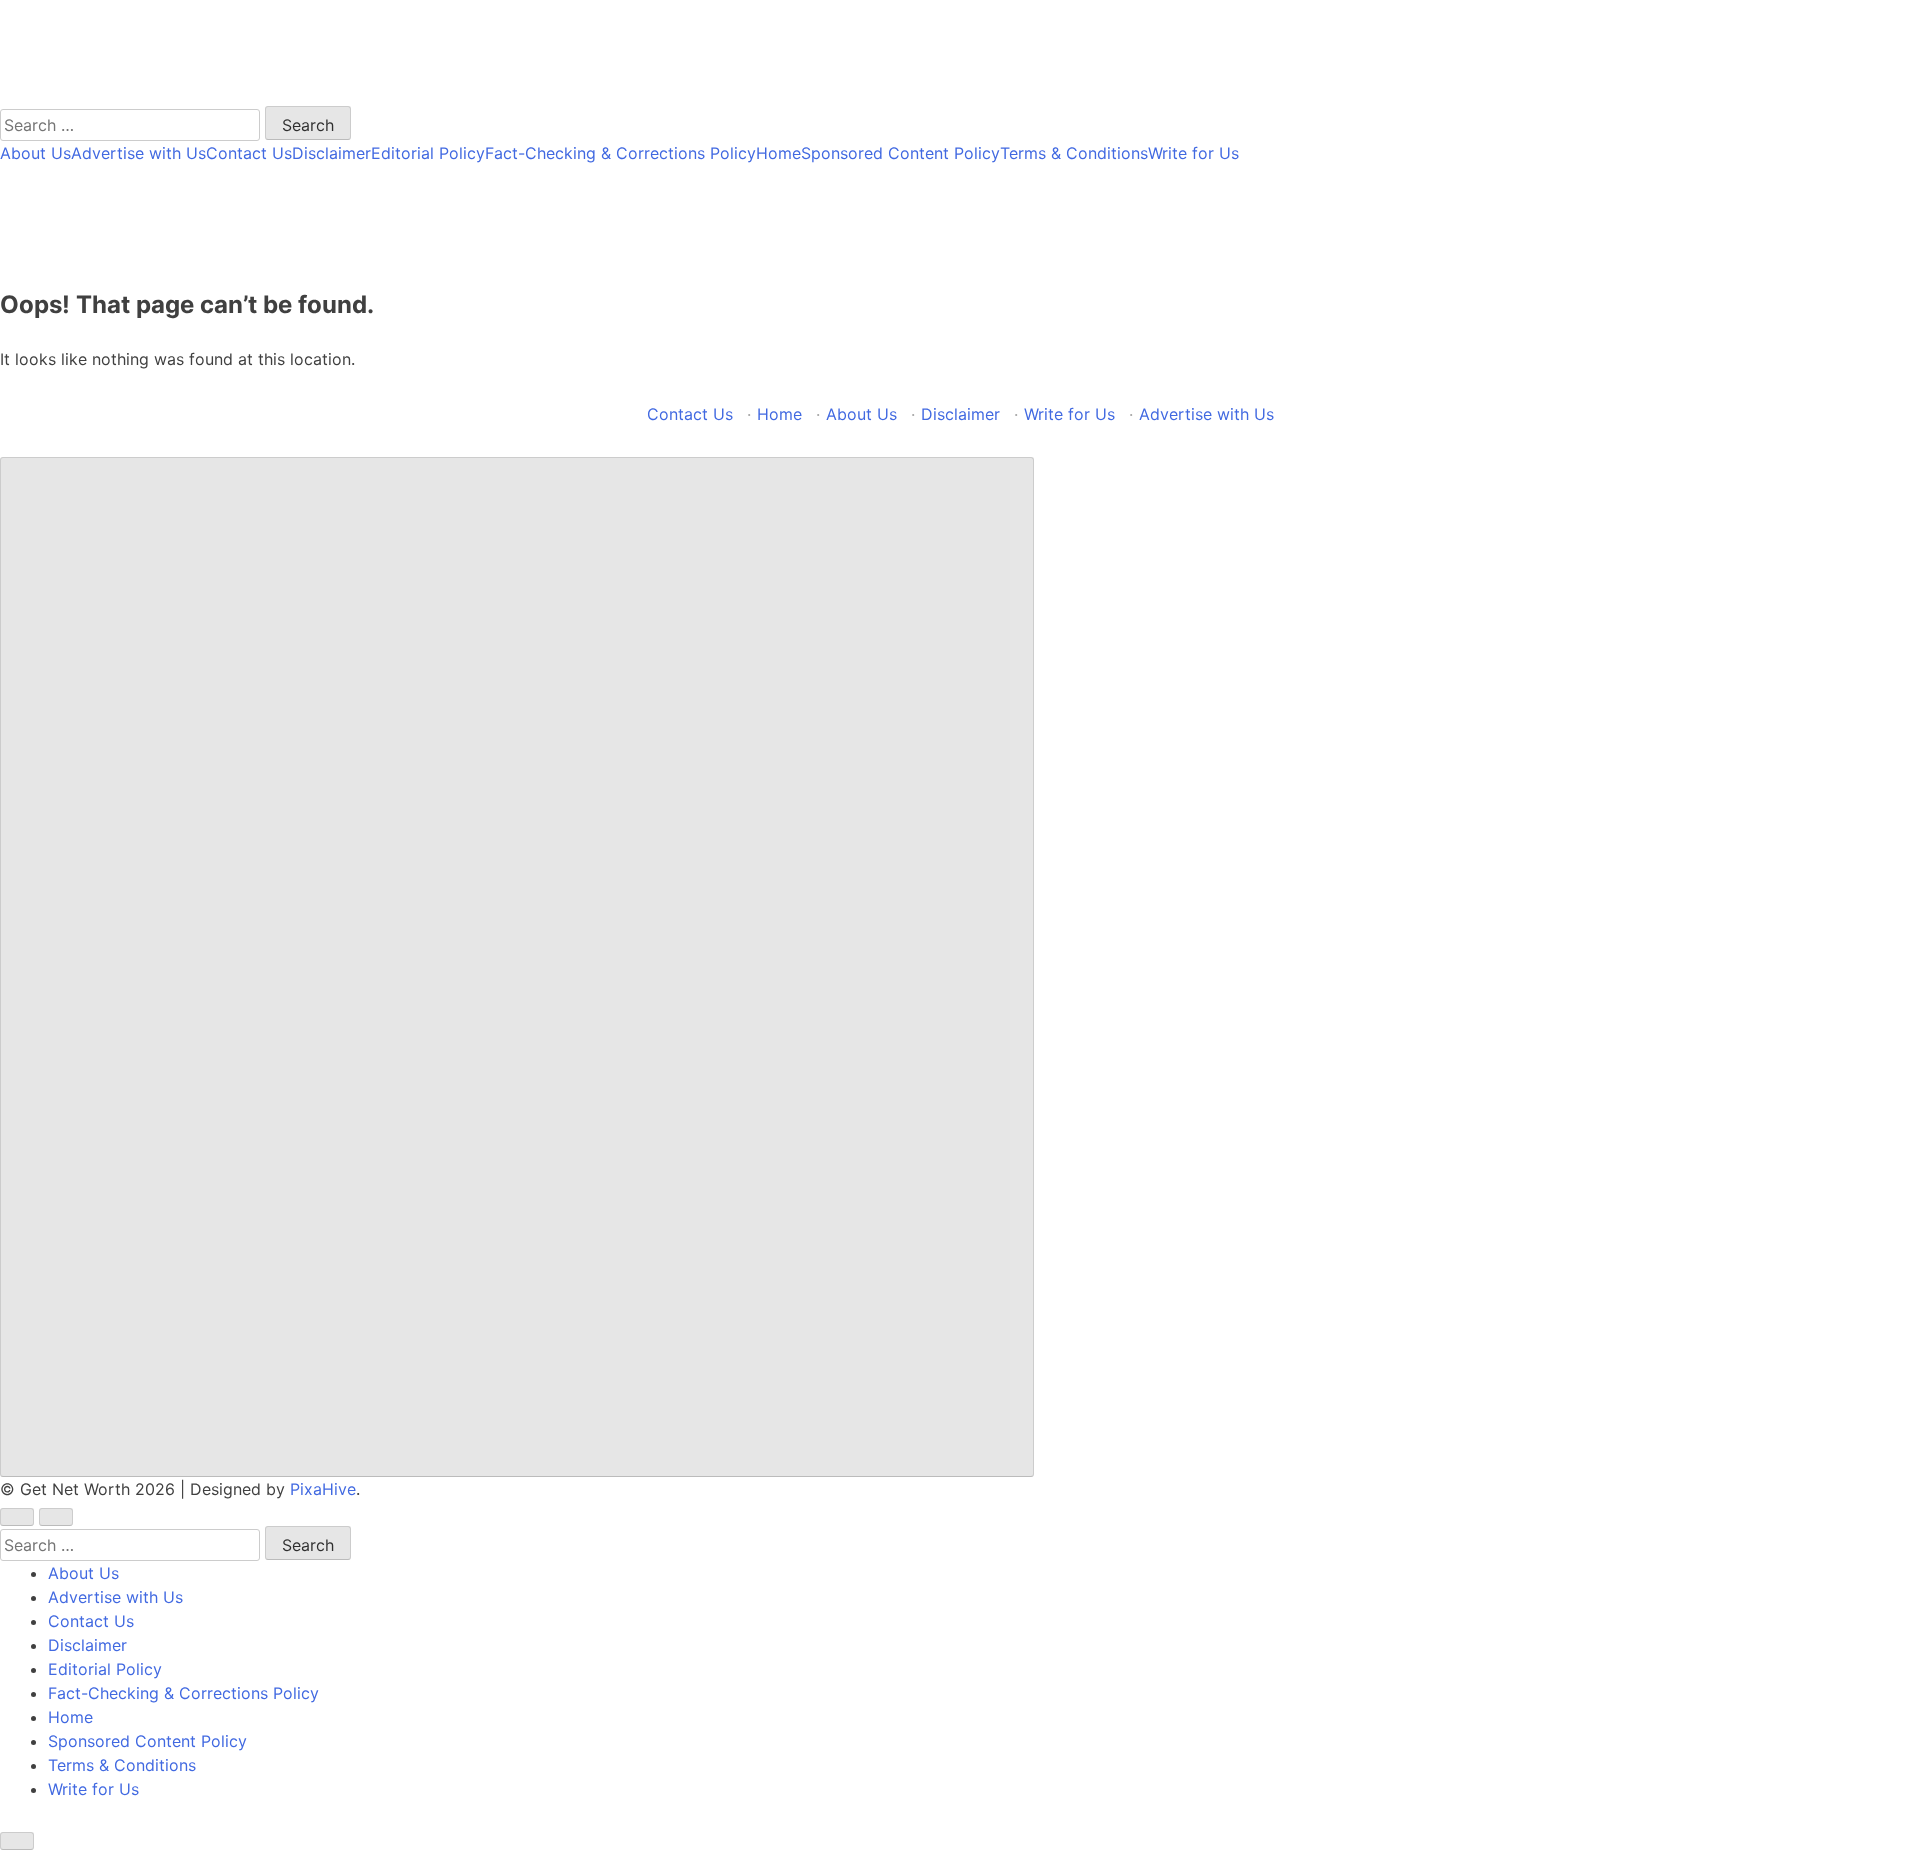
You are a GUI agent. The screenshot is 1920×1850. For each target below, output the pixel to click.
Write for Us (1193, 153)
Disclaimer (331, 153)
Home (778, 153)
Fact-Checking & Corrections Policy (620, 153)
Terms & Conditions (1074, 153)
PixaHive (323, 1489)
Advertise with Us (138, 153)
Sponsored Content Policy (900, 153)
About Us (35, 153)
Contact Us (249, 153)
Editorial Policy (428, 153)
